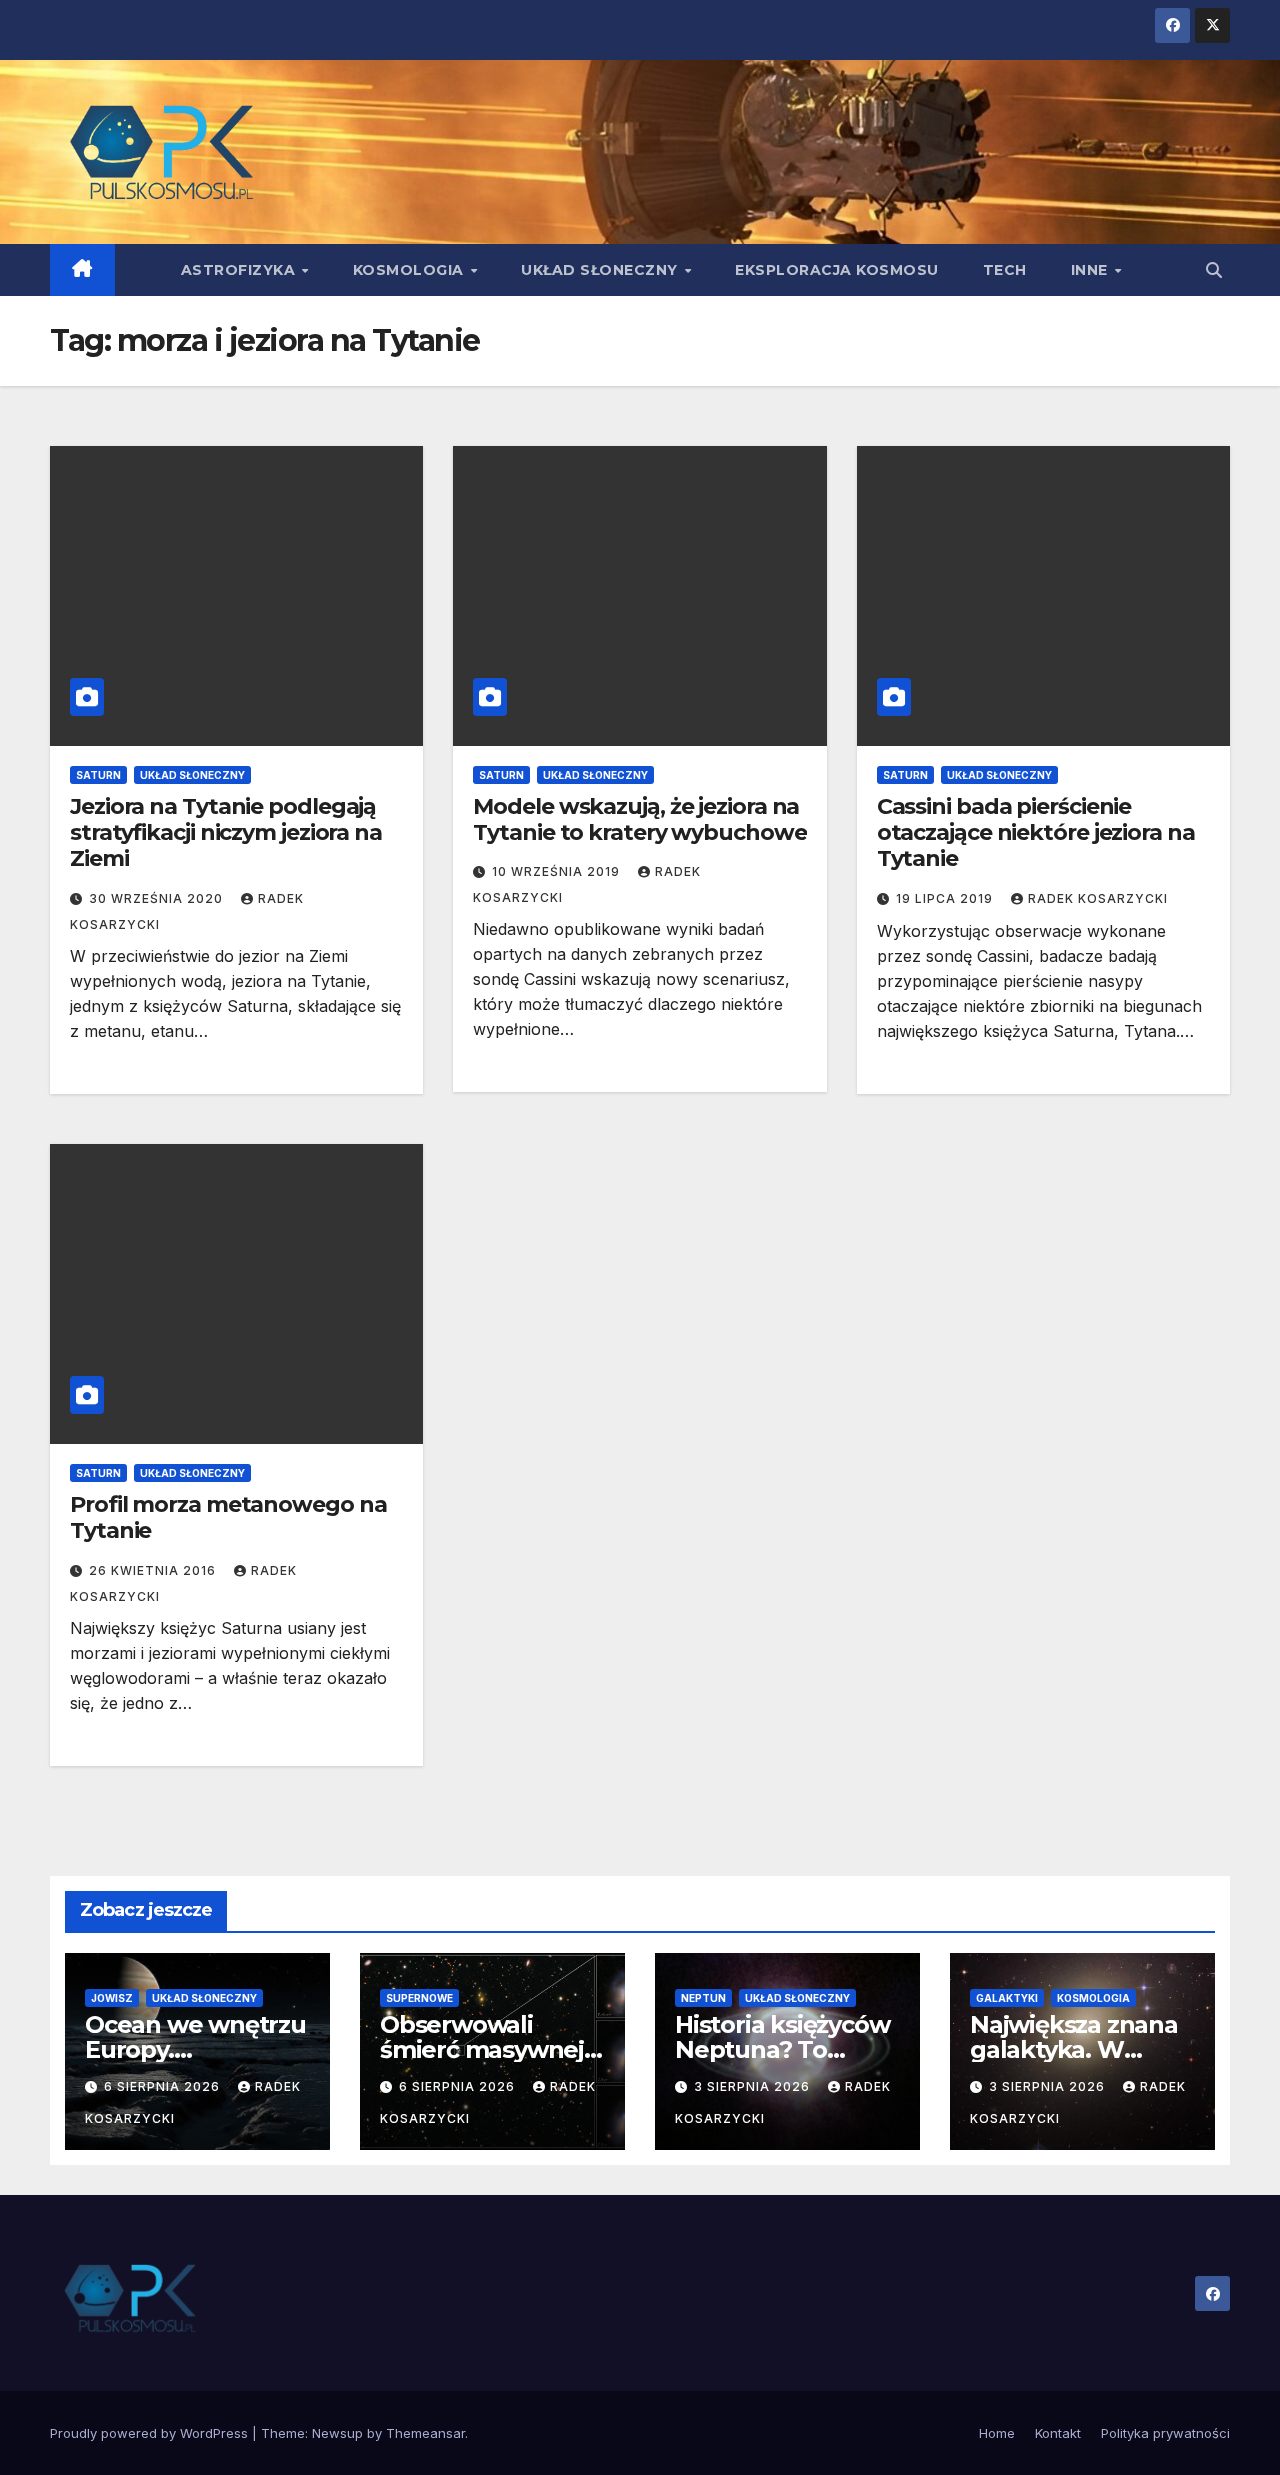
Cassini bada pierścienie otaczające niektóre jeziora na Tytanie (1036, 833)
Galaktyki (1007, 1998)
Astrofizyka (240, 270)
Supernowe (419, 1998)
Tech (1005, 270)
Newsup (337, 2433)
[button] (1214, 270)
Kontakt (1058, 2433)
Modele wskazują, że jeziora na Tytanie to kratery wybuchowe (639, 819)
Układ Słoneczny (601, 270)
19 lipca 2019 (946, 898)
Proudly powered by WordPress (151, 2433)
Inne (1092, 270)
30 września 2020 (158, 898)
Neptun (703, 1998)
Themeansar (425, 2433)
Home (997, 2433)
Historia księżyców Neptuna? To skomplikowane (782, 2049)
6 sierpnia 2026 (164, 2086)
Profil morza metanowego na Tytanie (228, 1517)
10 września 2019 (558, 871)
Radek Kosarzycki (1098, 898)
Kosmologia (411, 270)
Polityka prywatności (1165, 2433)
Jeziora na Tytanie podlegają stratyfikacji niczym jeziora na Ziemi (226, 833)
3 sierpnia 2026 (754, 2086)
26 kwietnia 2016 (154, 1570)
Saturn (98, 775)
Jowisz (112, 1998)
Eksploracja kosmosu (837, 270)
